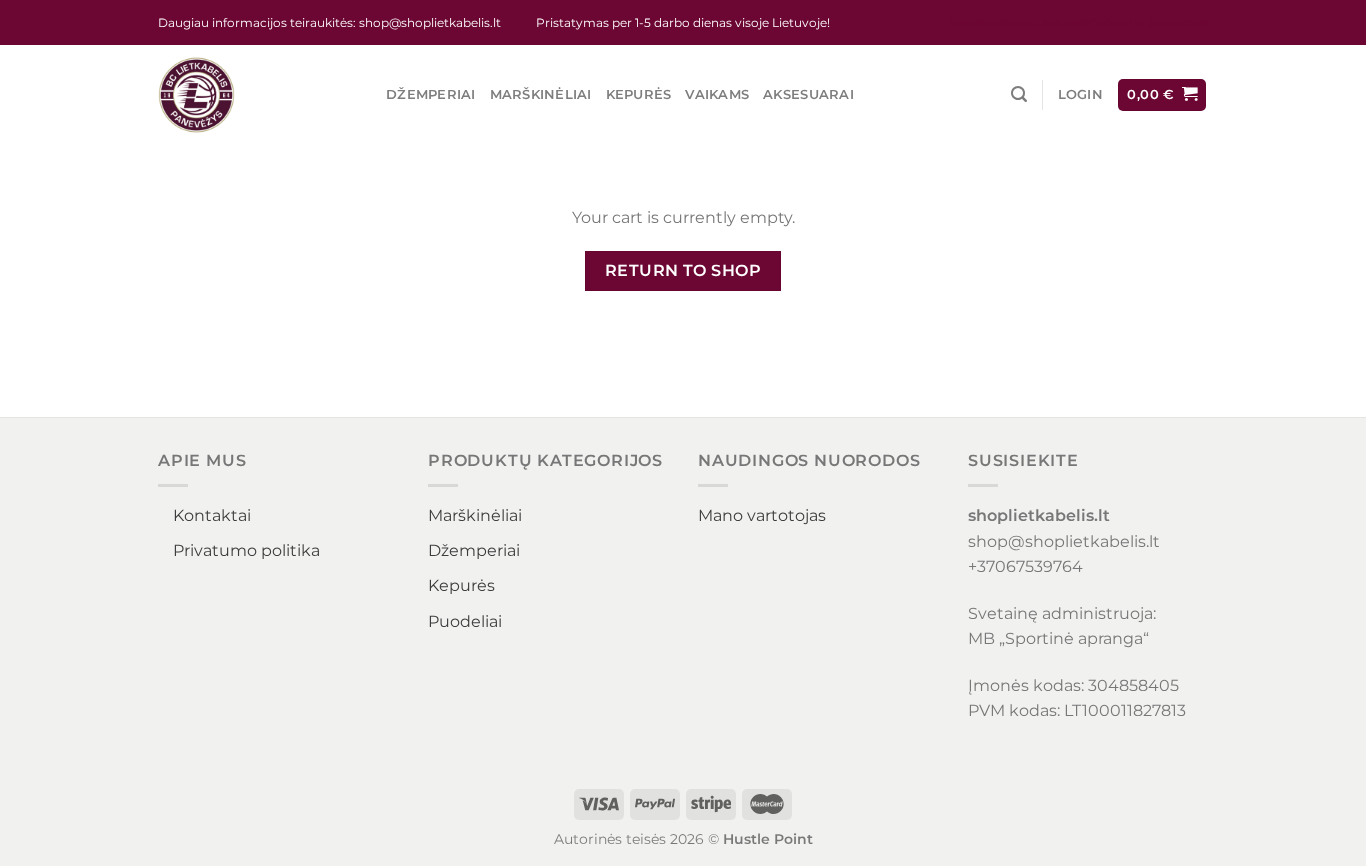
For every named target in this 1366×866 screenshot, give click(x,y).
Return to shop (683, 270)
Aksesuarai (808, 94)
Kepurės (639, 94)
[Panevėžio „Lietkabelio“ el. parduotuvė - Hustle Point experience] (257, 95)
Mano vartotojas (762, 515)
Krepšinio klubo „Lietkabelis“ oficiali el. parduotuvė (1079, 22)
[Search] (1019, 94)
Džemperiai (431, 94)
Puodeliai (465, 621)
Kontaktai (212, 515)
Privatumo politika (246, 550)
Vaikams (717, 94)
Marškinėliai (541, 94)
